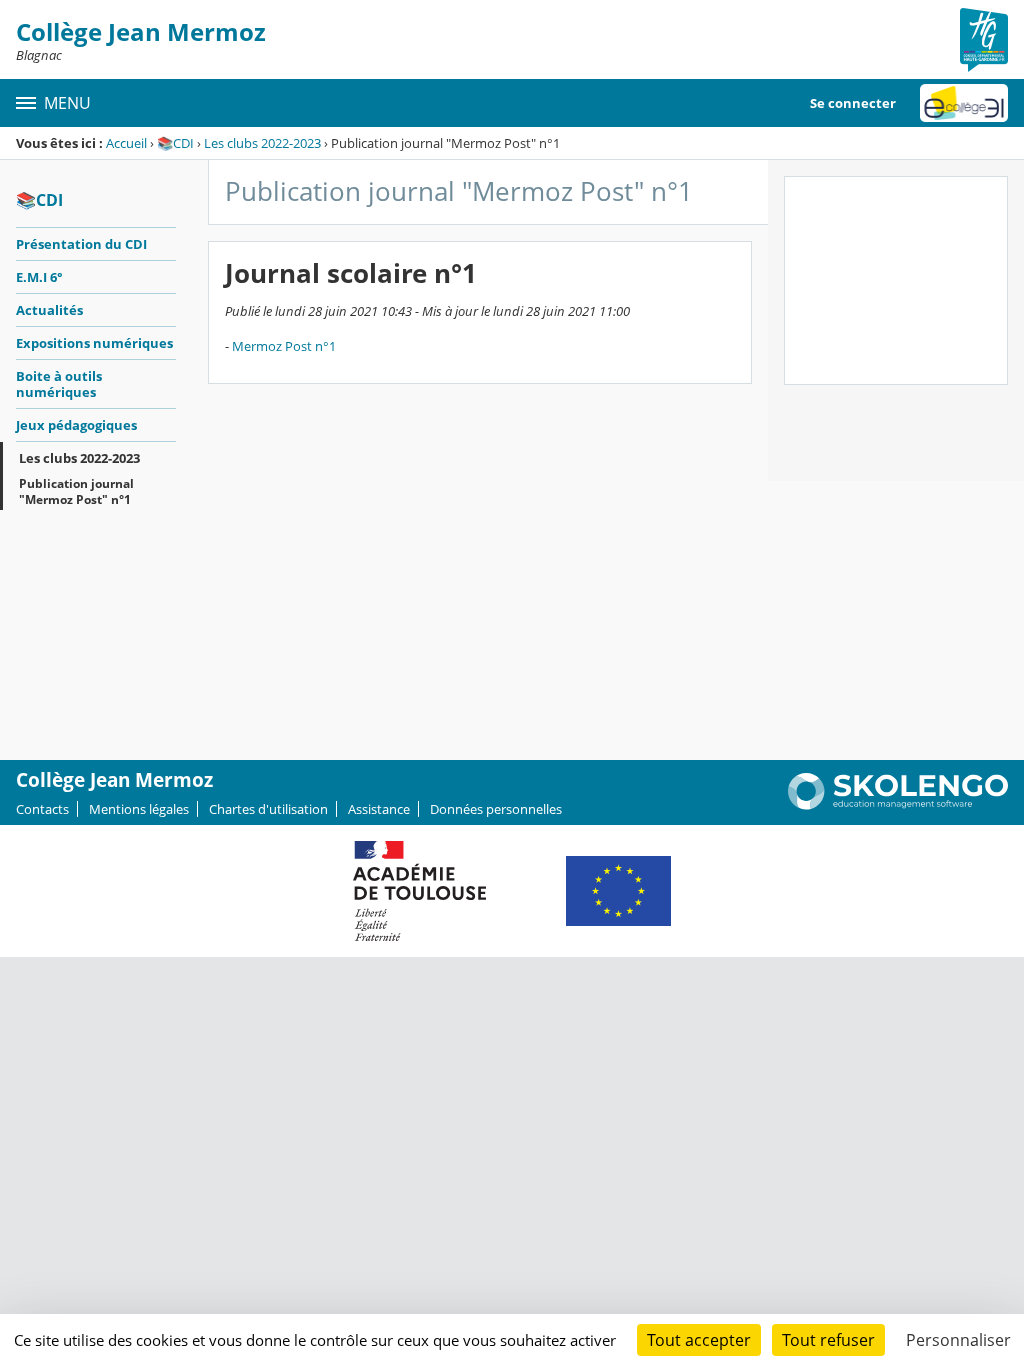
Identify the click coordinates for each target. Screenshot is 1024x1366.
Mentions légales (139, 809)
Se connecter (853, 103)
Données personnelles (496, 809)
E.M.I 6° (39, 277)
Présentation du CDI (81, 244)
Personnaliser (958, 1340)
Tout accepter (699, 1340)
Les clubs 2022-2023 (262, 143)
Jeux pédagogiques (76, 425)
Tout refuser (828, 1340)
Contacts (42, 809)
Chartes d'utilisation (268, 809)
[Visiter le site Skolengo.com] (898, 805)
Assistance (379, 809)
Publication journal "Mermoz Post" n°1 (76, 491)
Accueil (126, 143)
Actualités (49, 310)
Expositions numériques (94, 343)
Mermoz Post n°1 (284, 346)
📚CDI (175, 143)
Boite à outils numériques (59, 384)
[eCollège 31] (964, 103)
